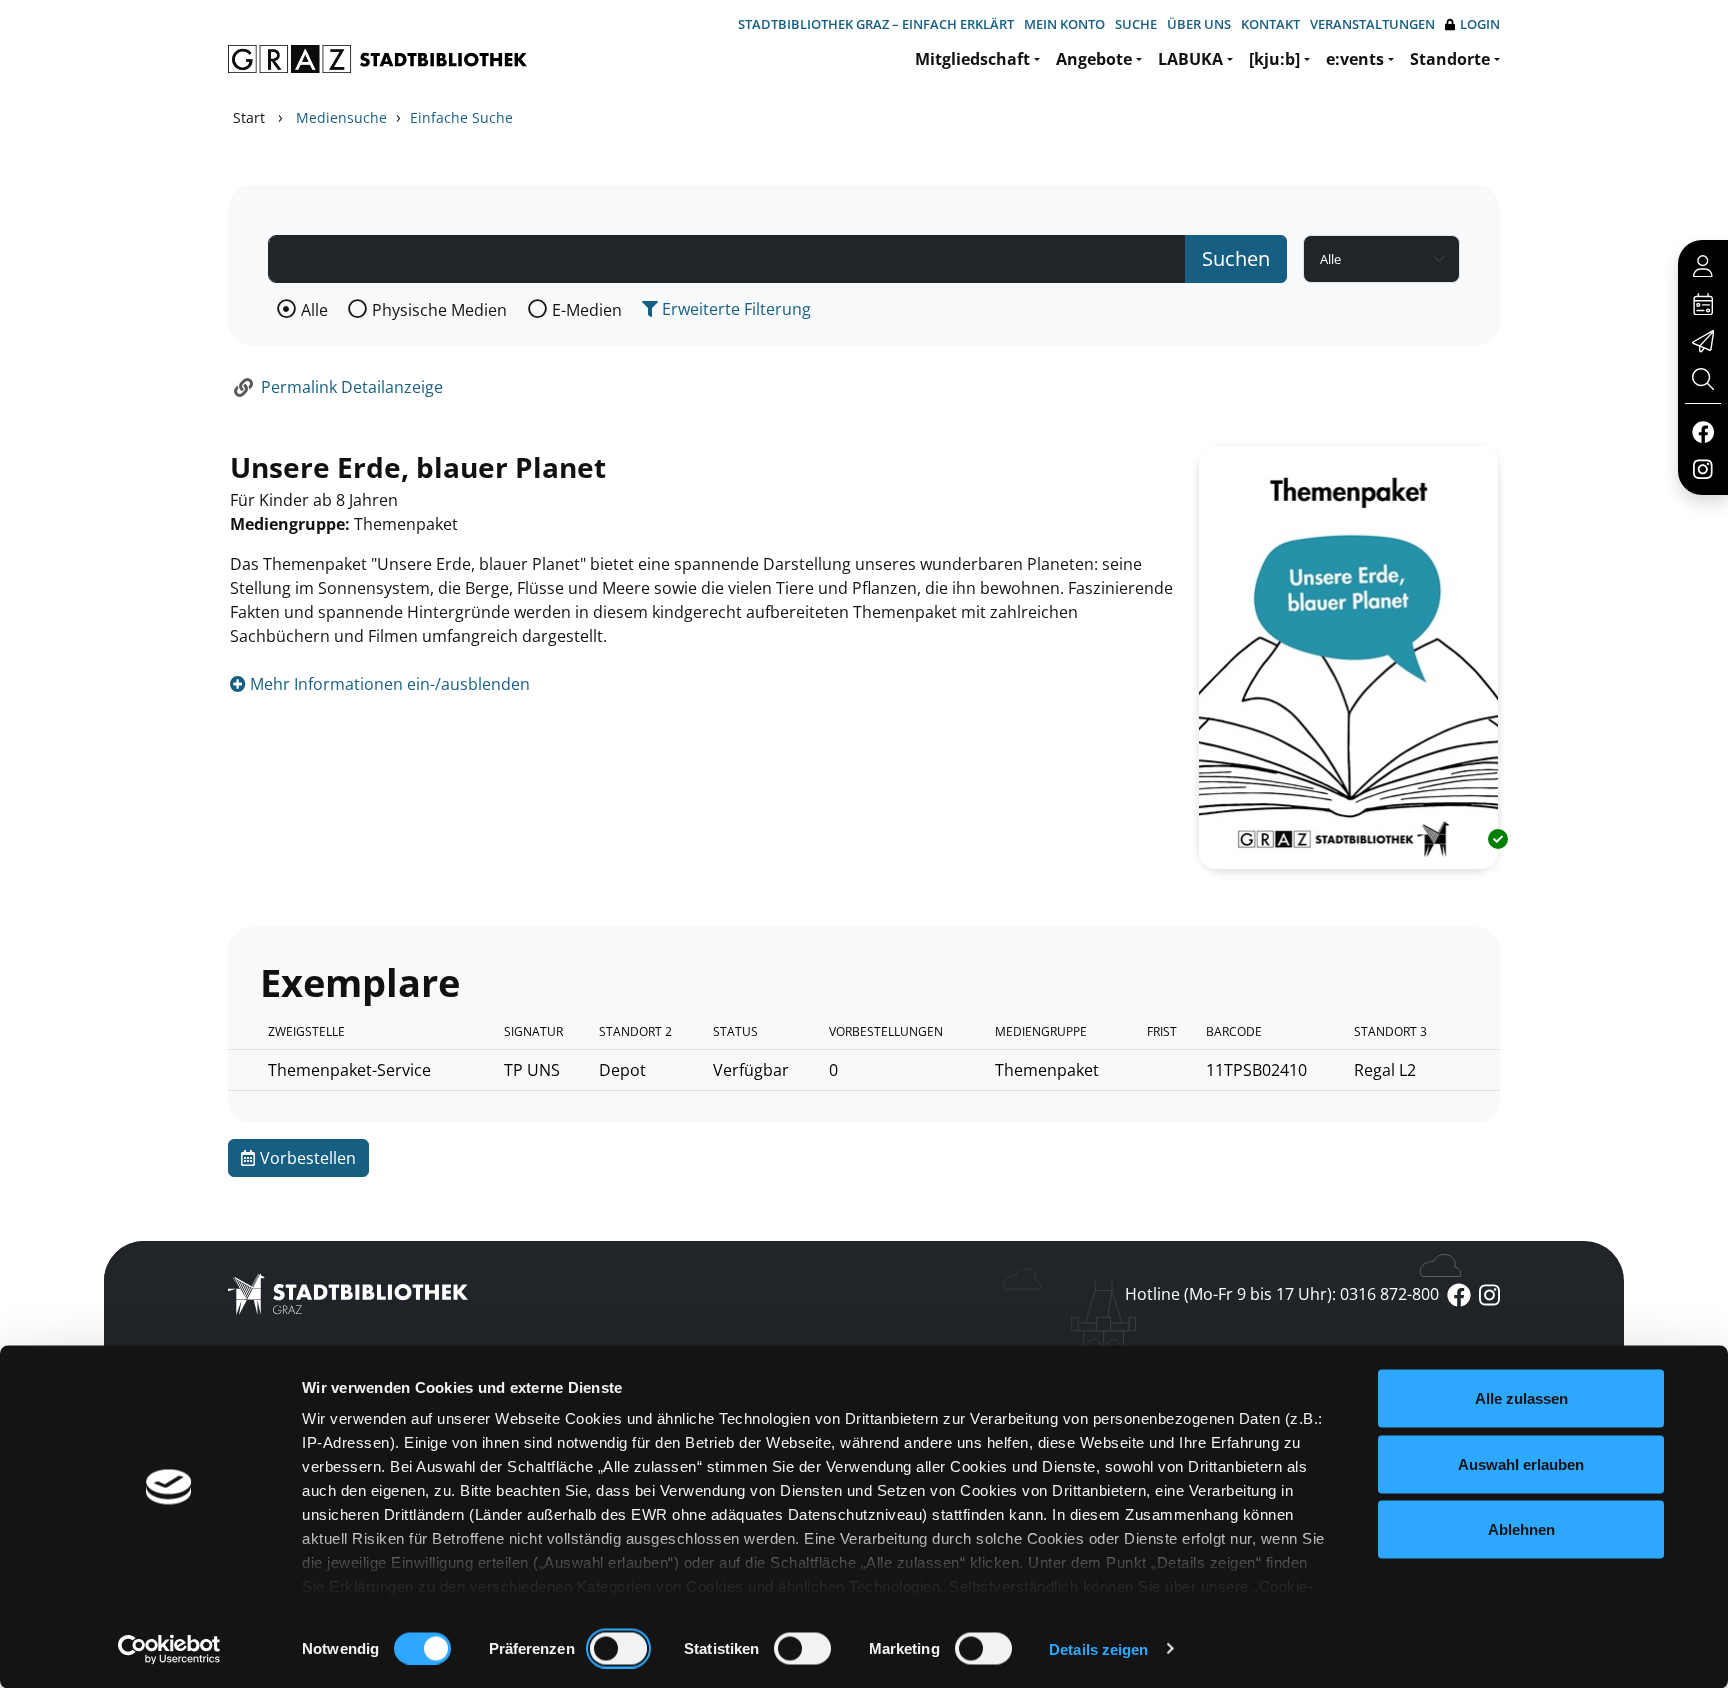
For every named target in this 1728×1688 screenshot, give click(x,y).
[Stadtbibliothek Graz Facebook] (1702, 431)
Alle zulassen (1521, 1398)
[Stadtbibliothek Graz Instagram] (1703, 468)
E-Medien (587, 310)
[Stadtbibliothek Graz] (377, 59)
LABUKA (1190, 59)
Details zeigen (1098, 1648)
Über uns (1199, 24)
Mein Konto (1064, 24)
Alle (314, 310)
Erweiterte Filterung (734, 309)
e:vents (1355, 59)
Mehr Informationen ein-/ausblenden (388, 684)
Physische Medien (439, 310)
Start (249, 117)
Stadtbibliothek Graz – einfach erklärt (876, 24)
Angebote (1094, 59)
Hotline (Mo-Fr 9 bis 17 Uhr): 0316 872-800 (1282, 1294)
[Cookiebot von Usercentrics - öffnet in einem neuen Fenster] (169, 1649)
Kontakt (1270, 24)
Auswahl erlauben (1521, 1463)
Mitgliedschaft (972, 59)
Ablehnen (1521, 1529)
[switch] (618, 1648)
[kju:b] (1274, 59)
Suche (1136, 24)
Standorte (1450, 59)
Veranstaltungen (1372, 24)
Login (1480, 24)
